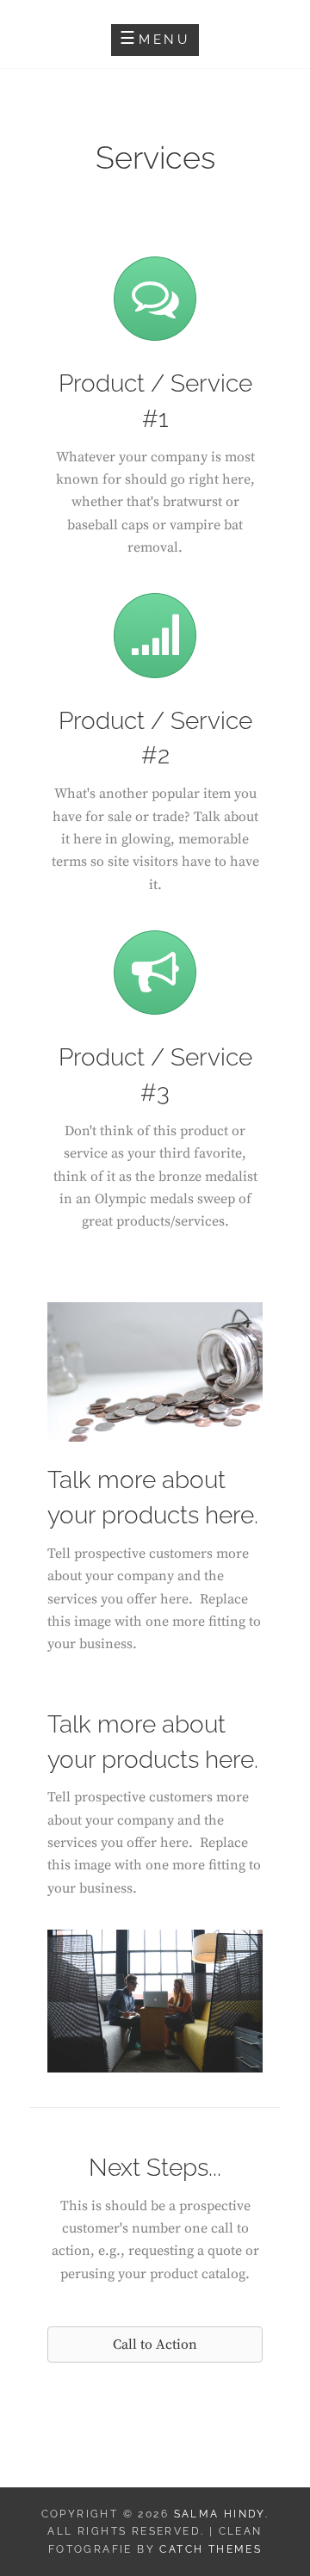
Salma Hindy (220, 2514)
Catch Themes (211, 2549)
